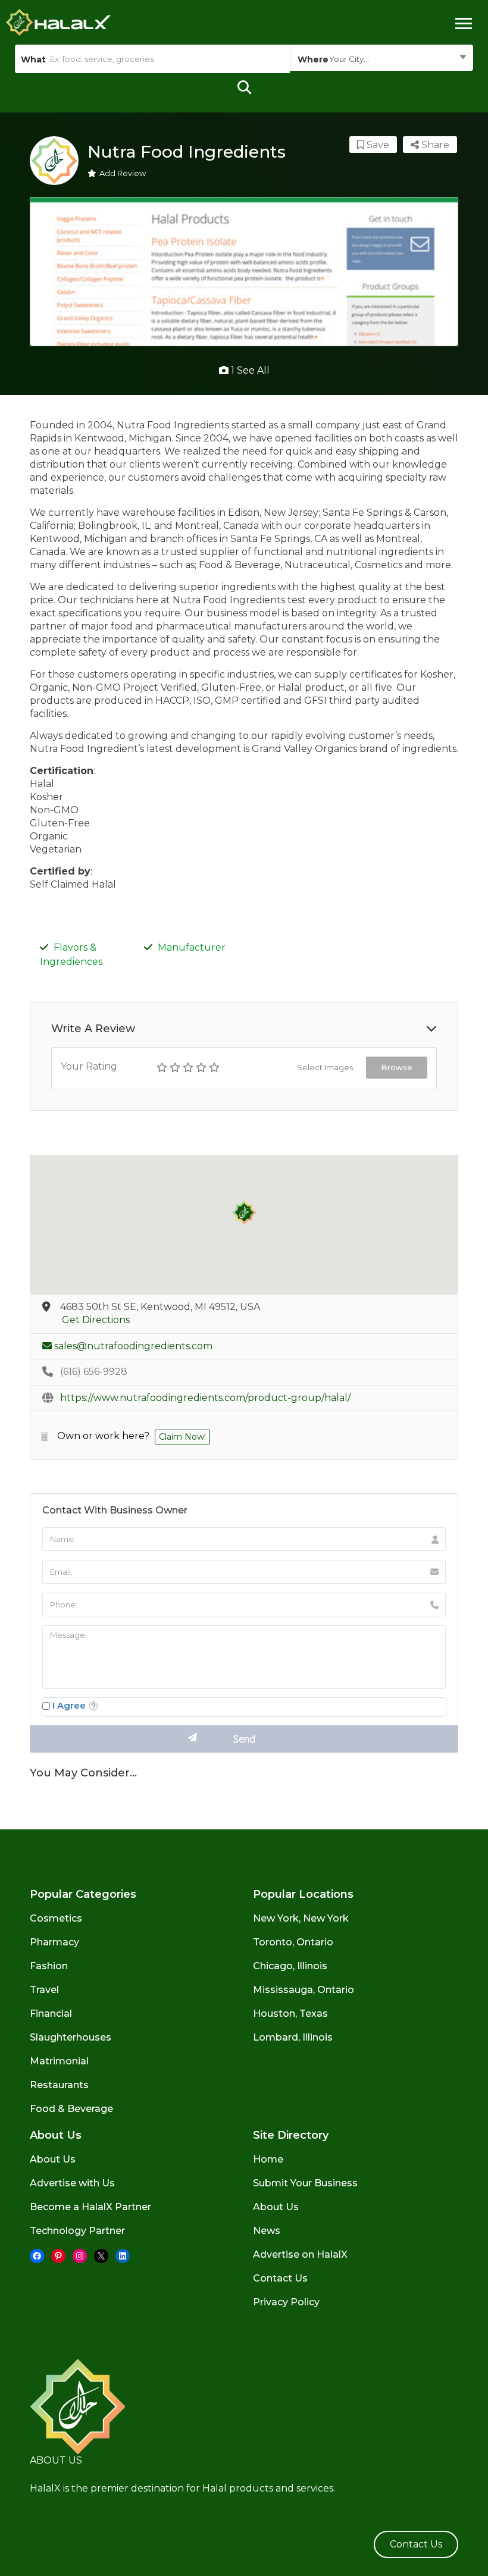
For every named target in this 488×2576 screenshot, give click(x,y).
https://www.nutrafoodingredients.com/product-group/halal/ (205, 1398)
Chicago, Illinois (290, 1966)
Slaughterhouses (71, 2037)
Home (268, 2159)
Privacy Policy (286, 2302)
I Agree (69, 1705)
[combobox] (381, 59)
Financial (51, 2014)
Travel (44, 1990)
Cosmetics (56, 1918)
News (267, 2231)
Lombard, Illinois (293, 2037)
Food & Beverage (71, 2109)
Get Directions (96, 1320)
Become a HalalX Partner (90, 2207)
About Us (53, 2159)
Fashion (49, 1966)
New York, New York (301, 1918)
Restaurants (59, 2085)
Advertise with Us (72, 2183)
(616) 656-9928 (94, 1372)
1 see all (249, 370)
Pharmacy (54, 1942)
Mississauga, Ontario (304, 1990)
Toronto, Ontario (293, 1942)
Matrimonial (59, 2061)
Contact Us (280, 2278)
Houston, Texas (290, 2014)
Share (434, 145)
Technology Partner (77, 2231)
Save (377, 145)
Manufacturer (192, 947)
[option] (244, 272)
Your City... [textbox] (349, 59)
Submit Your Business (305, 2183)
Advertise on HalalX (300, 2254)
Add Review (123, 173)
